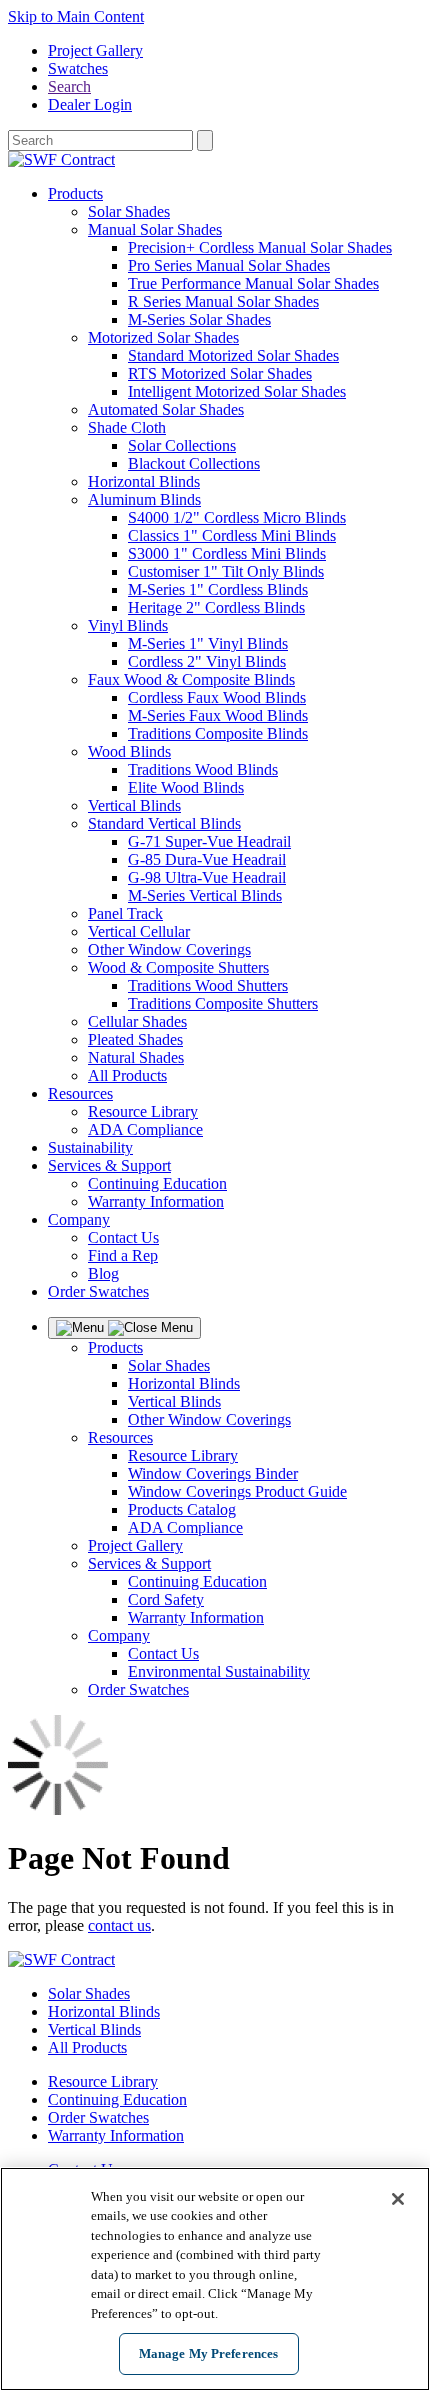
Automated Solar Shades (166, 409)
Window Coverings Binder (213, 1473)
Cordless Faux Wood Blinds (217, 697)
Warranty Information (156, 1201)
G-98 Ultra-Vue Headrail (207, 877)
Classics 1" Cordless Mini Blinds (232, 535)
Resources (80, 1093)
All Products (127, 1075)
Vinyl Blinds (128, 625)
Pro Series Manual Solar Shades (229, 265)
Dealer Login (90, 104)
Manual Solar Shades (155, 229)
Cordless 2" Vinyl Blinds (207, 661)
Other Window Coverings (169, 949)
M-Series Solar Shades (199, 319)
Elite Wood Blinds (186, 787)
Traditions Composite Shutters (223, 1003)
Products (75, 193)
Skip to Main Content (76, 16)
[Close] (398, 2199)
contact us (119, 1925)
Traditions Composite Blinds (218, 733)
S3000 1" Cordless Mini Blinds (227, 553)
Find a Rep (123, 1255)
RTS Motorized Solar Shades (220, 373)
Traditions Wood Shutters (208, 985)
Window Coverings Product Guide (237, 1491)
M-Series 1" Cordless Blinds (218, 589)
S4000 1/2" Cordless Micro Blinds (237, 517)
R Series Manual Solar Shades (223, 301)
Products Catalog (182, 1509)
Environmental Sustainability (219, 1671)
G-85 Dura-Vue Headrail (207, 859)
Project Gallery (95, 50)
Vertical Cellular (139, 931)
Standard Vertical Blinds (164, 823)
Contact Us (123, 1237)
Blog (103, 1273)
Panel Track (125, 913)
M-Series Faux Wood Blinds (218, 715)
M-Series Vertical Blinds (205, 895)
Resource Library (143, 1111)
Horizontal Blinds (144, 481)
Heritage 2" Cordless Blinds (216, 607)
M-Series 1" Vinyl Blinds (208, 643)
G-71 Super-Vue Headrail (209, 841)
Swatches (78, 68)
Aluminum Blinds (144, 499)
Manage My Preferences (209, 2353)
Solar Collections (182, 445)
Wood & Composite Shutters (178, 967)
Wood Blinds (129, 751)
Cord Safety (166, 1599)
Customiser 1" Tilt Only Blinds (226, 571)
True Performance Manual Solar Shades (253, 283)
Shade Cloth (127, 427)
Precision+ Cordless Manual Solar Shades (260, 247)
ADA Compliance (145, 1129)
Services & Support (109, 1165)
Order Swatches (98, 1291)
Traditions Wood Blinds (203, 769)
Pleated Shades (135, 1039)
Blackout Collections (194, 463)
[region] (215, 2279)
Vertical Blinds (134, 805)
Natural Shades (136, 1057)
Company (79, 1219)
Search (69, 86)
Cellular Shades (137, 1021)
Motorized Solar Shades (163, 337)
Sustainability (90, 1147)
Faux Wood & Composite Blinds (191, 679)
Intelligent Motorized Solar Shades (237, 391)
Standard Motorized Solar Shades (233, 355)
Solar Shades (129, 211)
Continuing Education (157, 1183)
